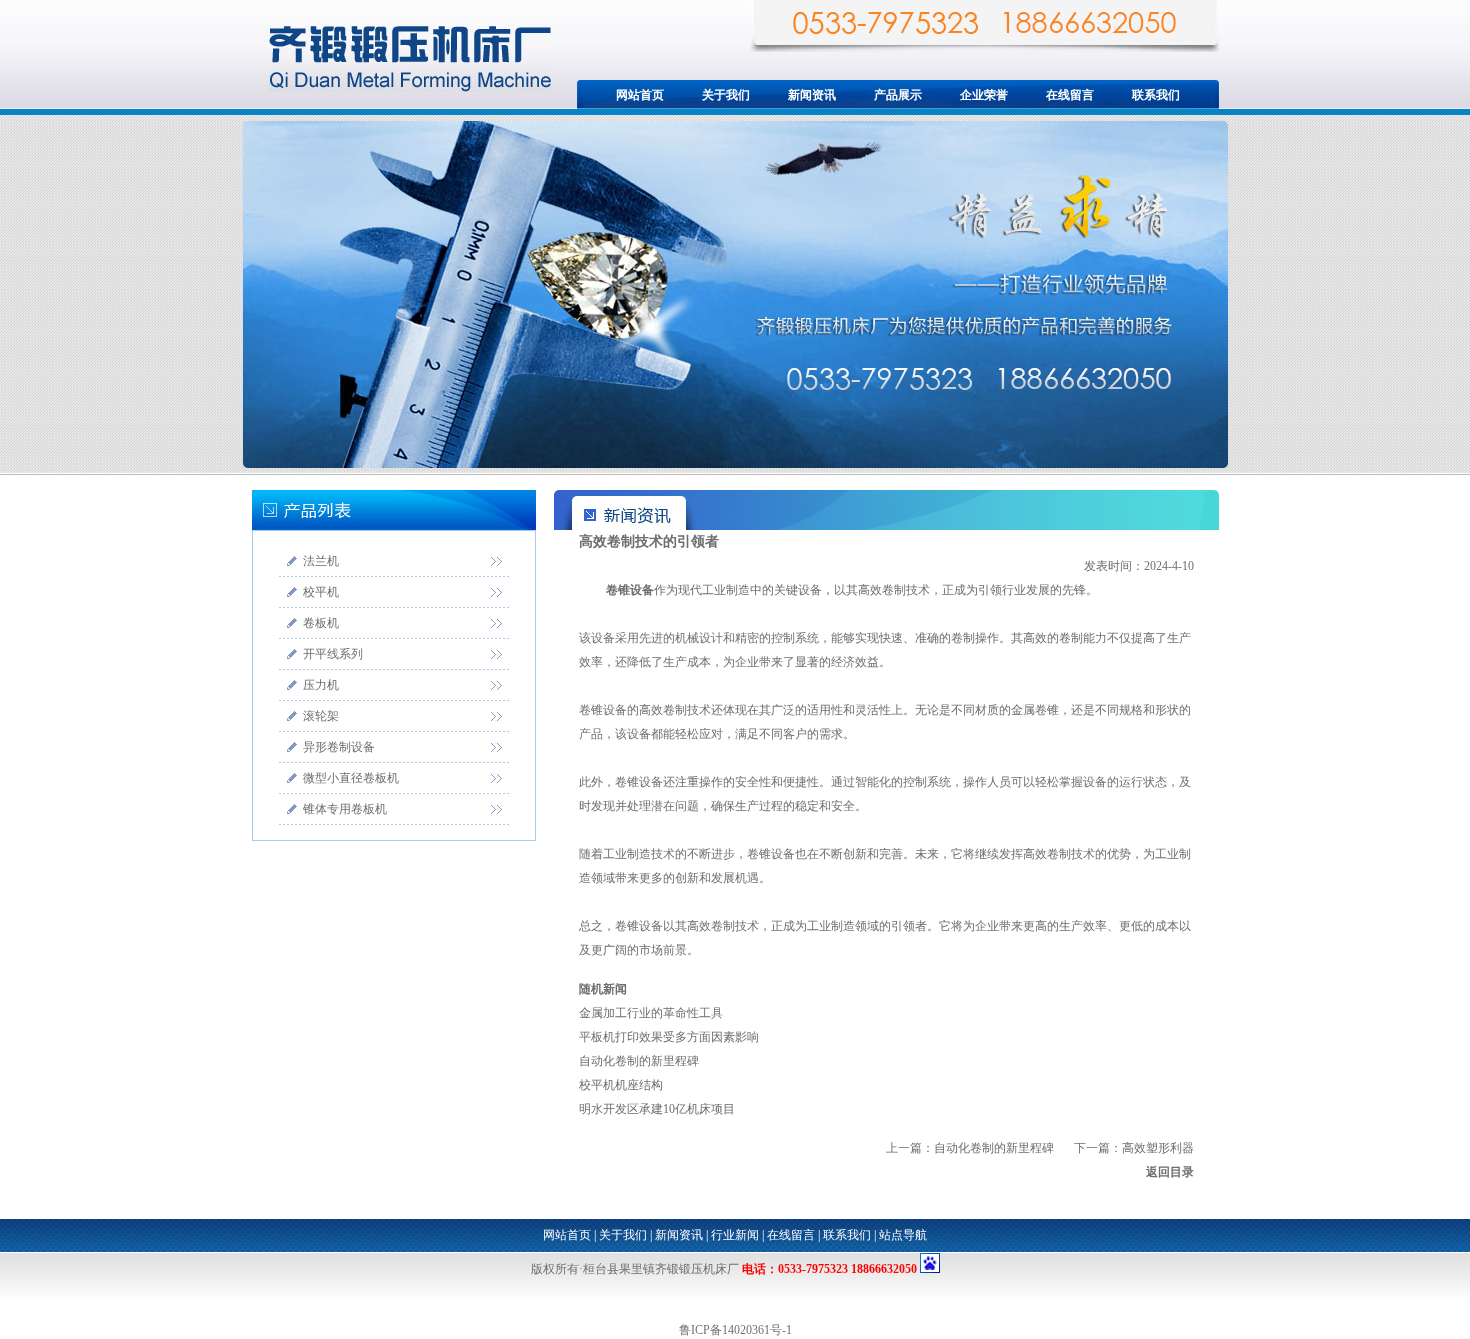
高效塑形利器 (1158, 1148)
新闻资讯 (812, 95)
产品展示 (898, 95)
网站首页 (640, 95)
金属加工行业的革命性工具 (651, 1013)
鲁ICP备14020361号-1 (735, 1330)
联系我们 (1156, 95)
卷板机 (321, 623)
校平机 (321, 592)
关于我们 (726, 95)
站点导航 (903, 1235)
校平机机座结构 (621, 1085)
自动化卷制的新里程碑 (639, 1061)
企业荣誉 (984, 95)
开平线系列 (333, 654)
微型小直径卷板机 (351, 778)
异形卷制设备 (339, 747)
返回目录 (1170, 1172)
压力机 (321, 685)
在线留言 (1070, 95)
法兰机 (321, 561)
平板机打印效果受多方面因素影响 (669, 1037)
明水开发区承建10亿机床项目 (657, 1109)
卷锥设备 (630, 590)
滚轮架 (321, 716)
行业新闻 (735, 1235)
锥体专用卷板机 (345, 809)
